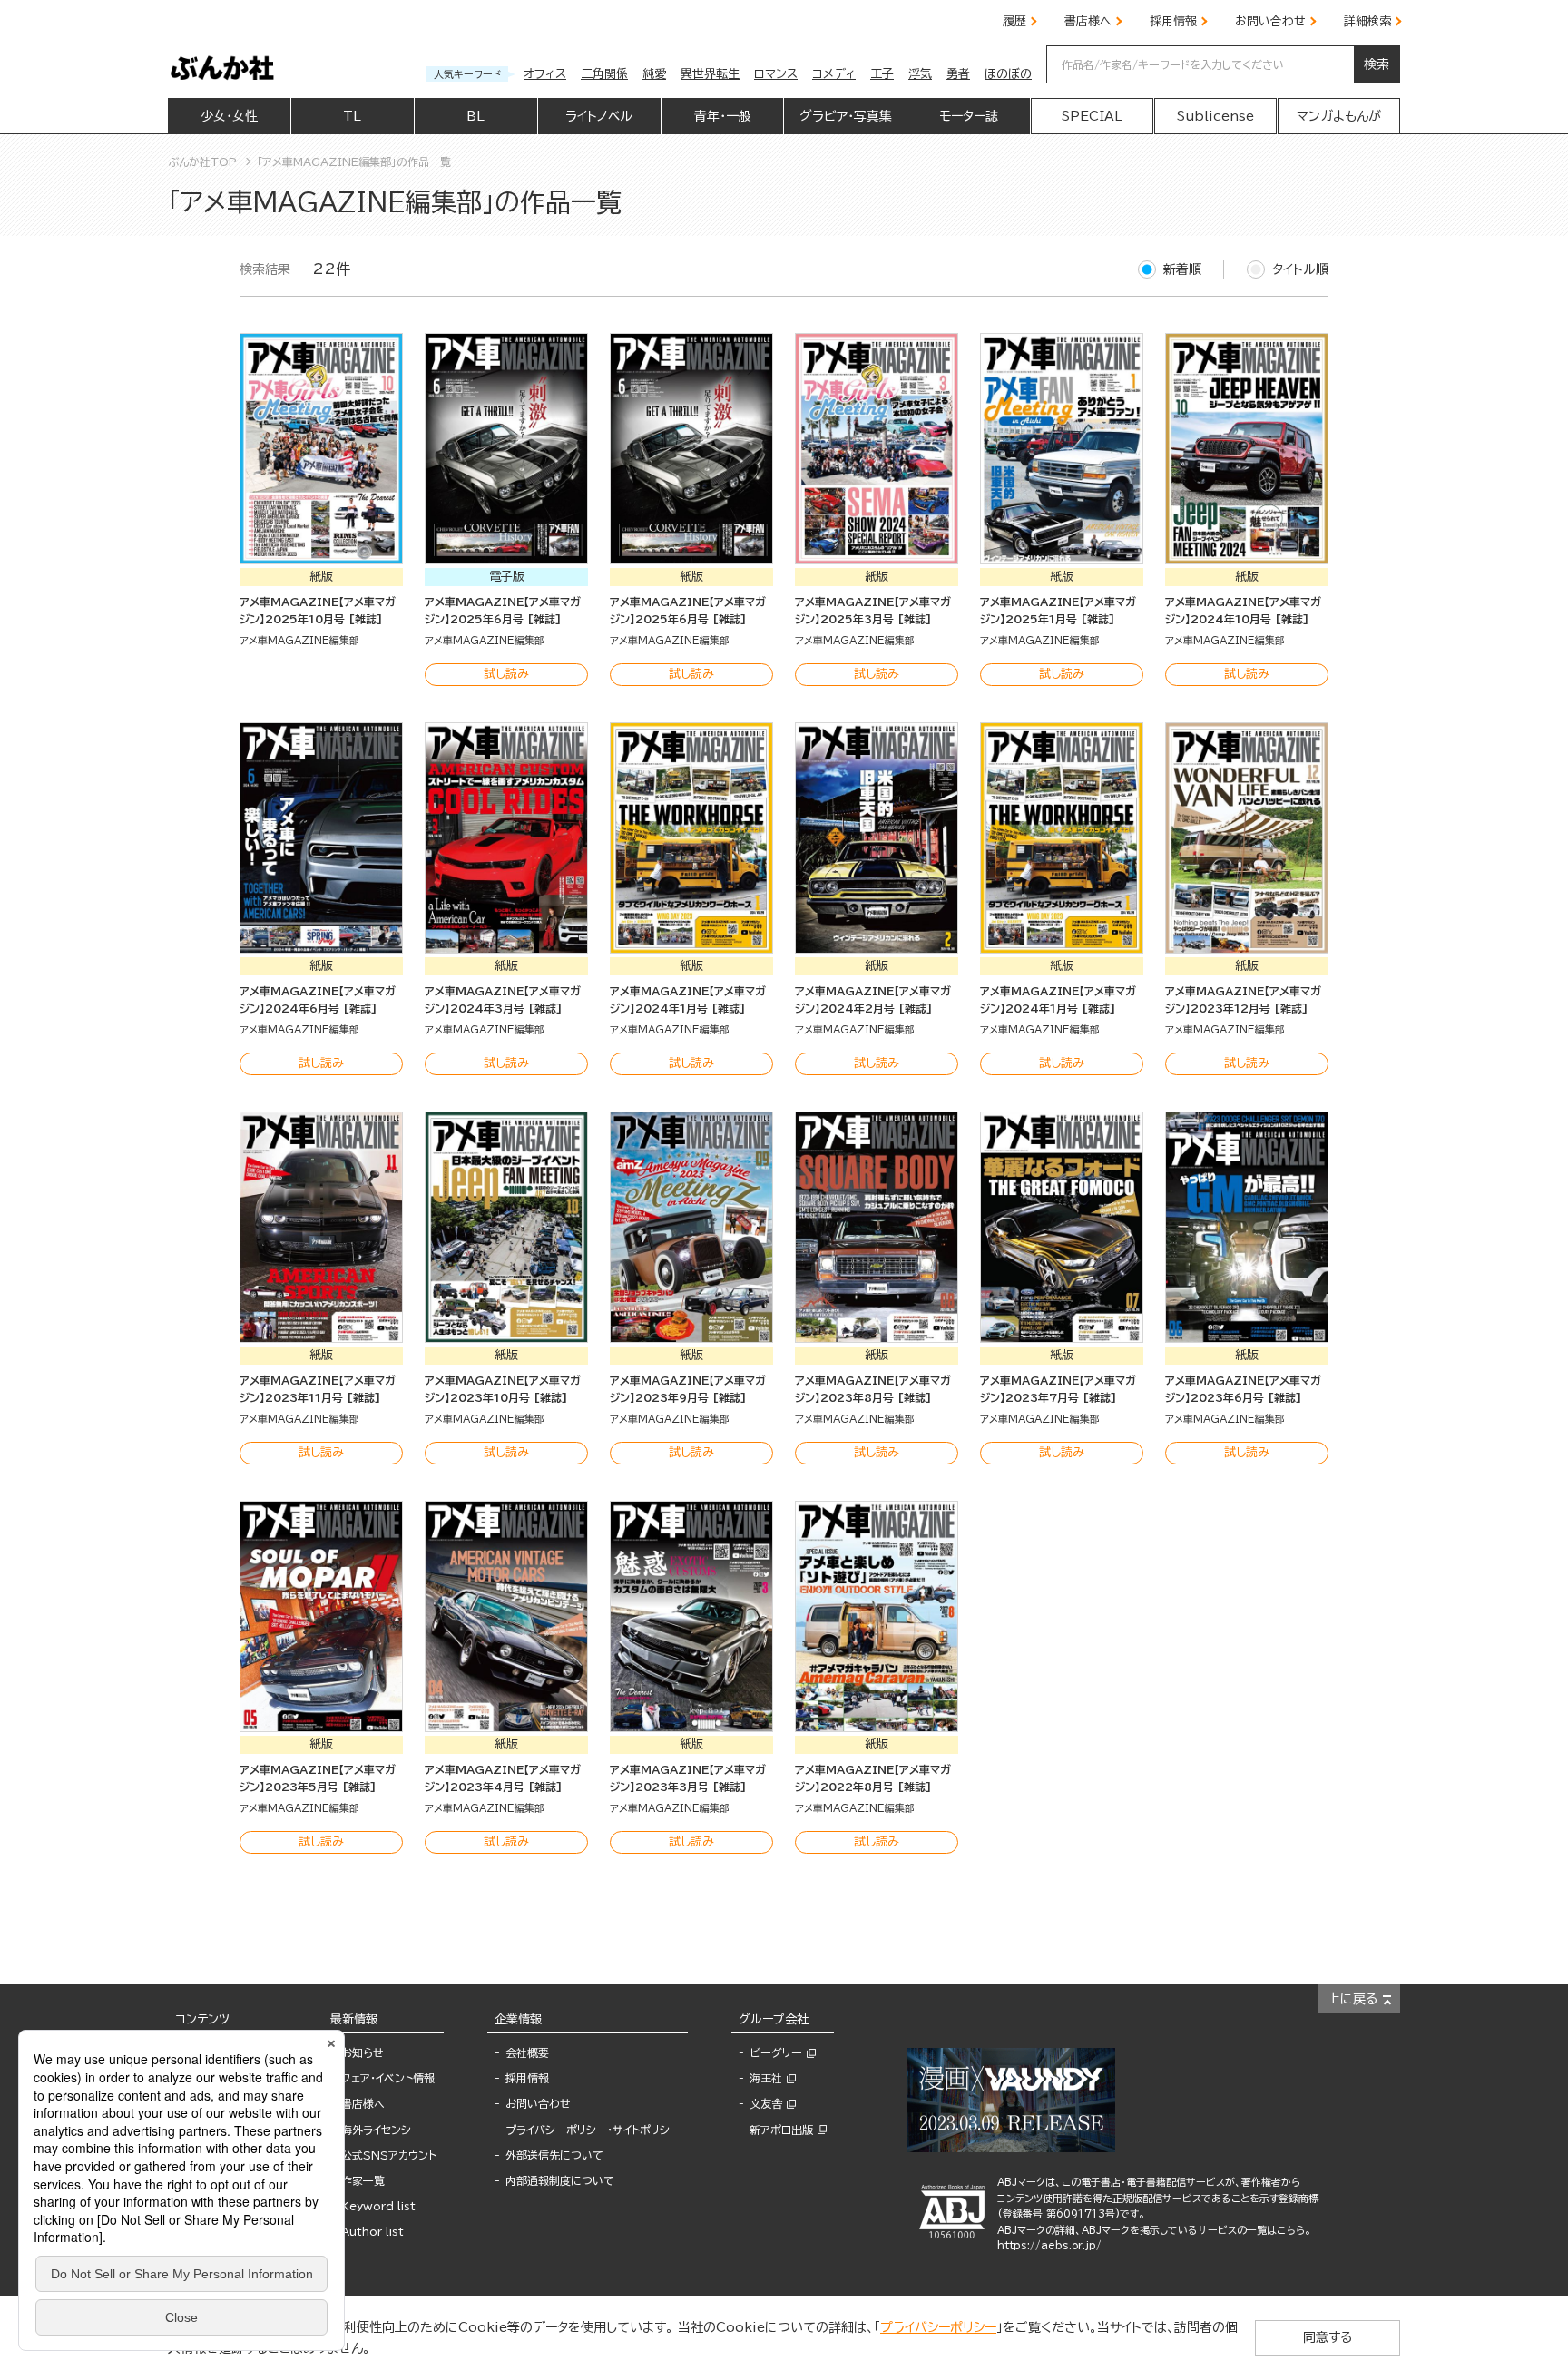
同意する (1328, 2337)
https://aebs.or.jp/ (1049, 2245)
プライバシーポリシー (938, 2327)
